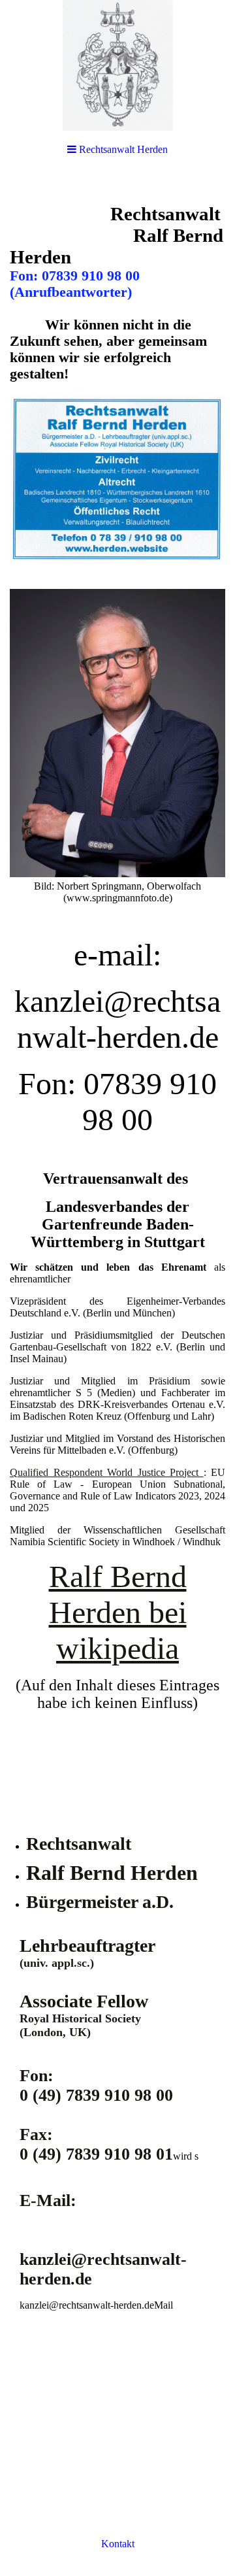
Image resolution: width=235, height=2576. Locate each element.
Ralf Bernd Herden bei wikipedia (118, 1612)
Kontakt (118, 2544)
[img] (117, 65)
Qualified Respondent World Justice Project (107, 1472)
